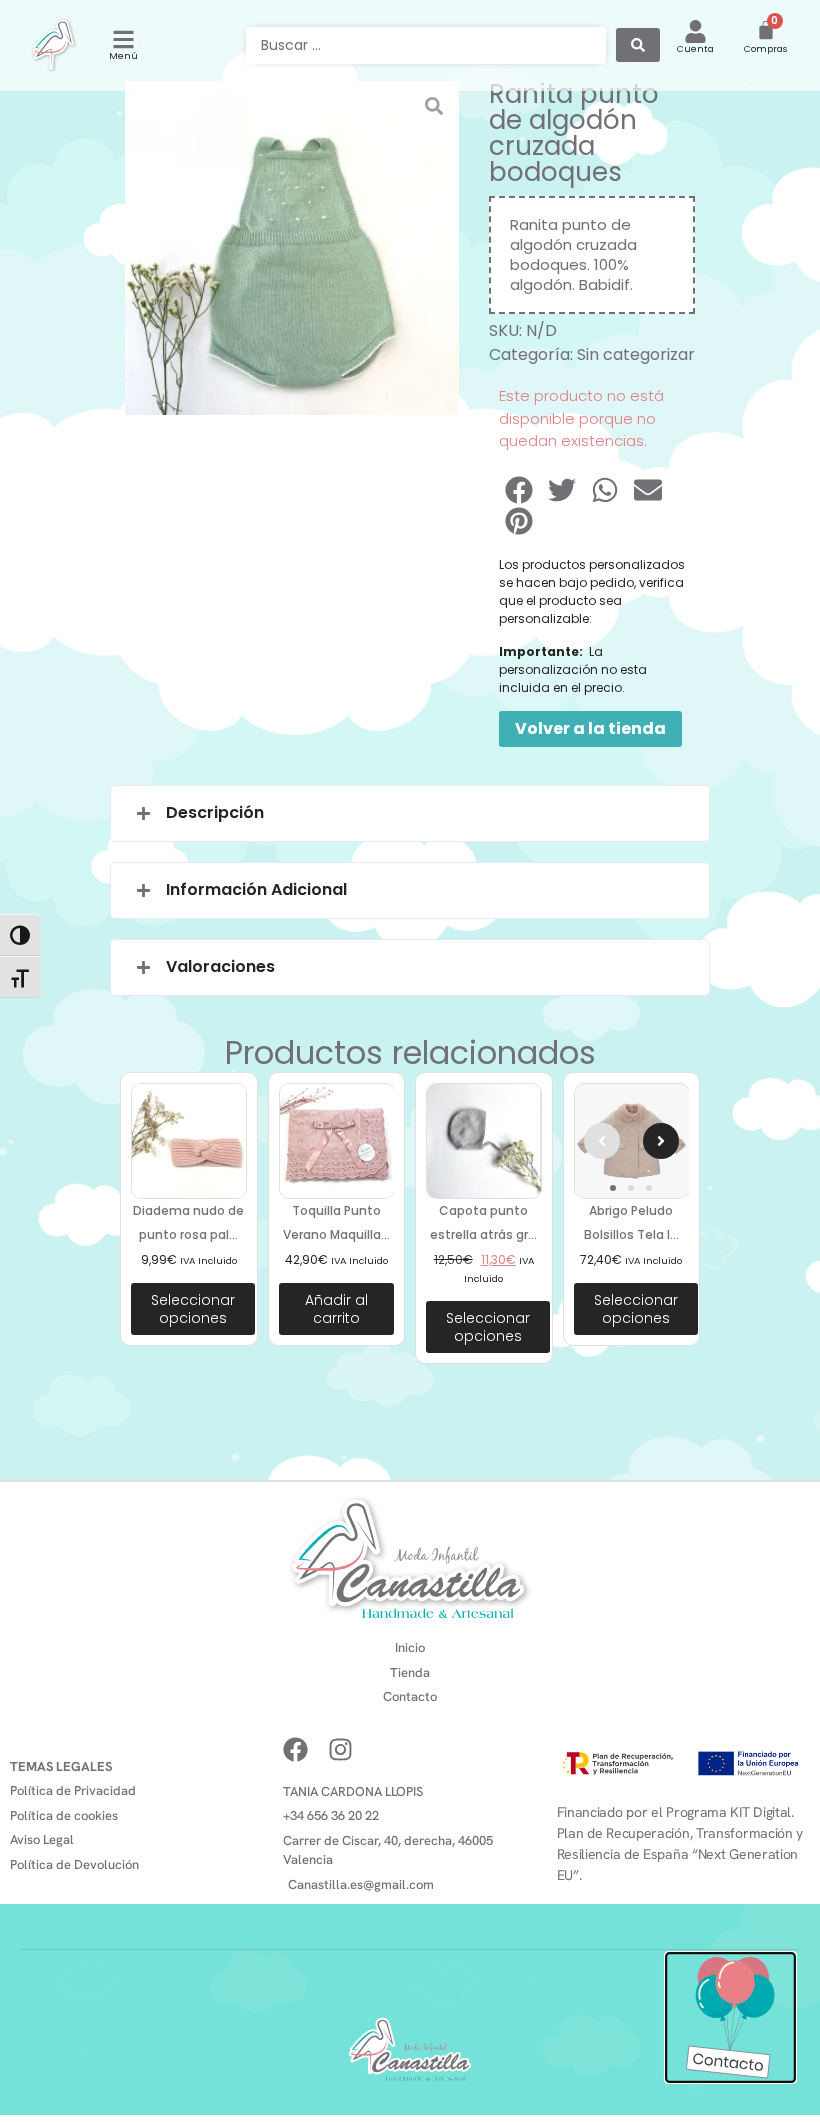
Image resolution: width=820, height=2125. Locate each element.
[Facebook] (295, 1749)
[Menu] (123, 39)
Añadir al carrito (336, 1309)
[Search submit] (638, 45)
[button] (520, 490)
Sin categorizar (636, 354)
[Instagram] (340, 1749)
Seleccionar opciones (193, 1309)
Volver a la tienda (590, 728)
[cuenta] (695, 31)
